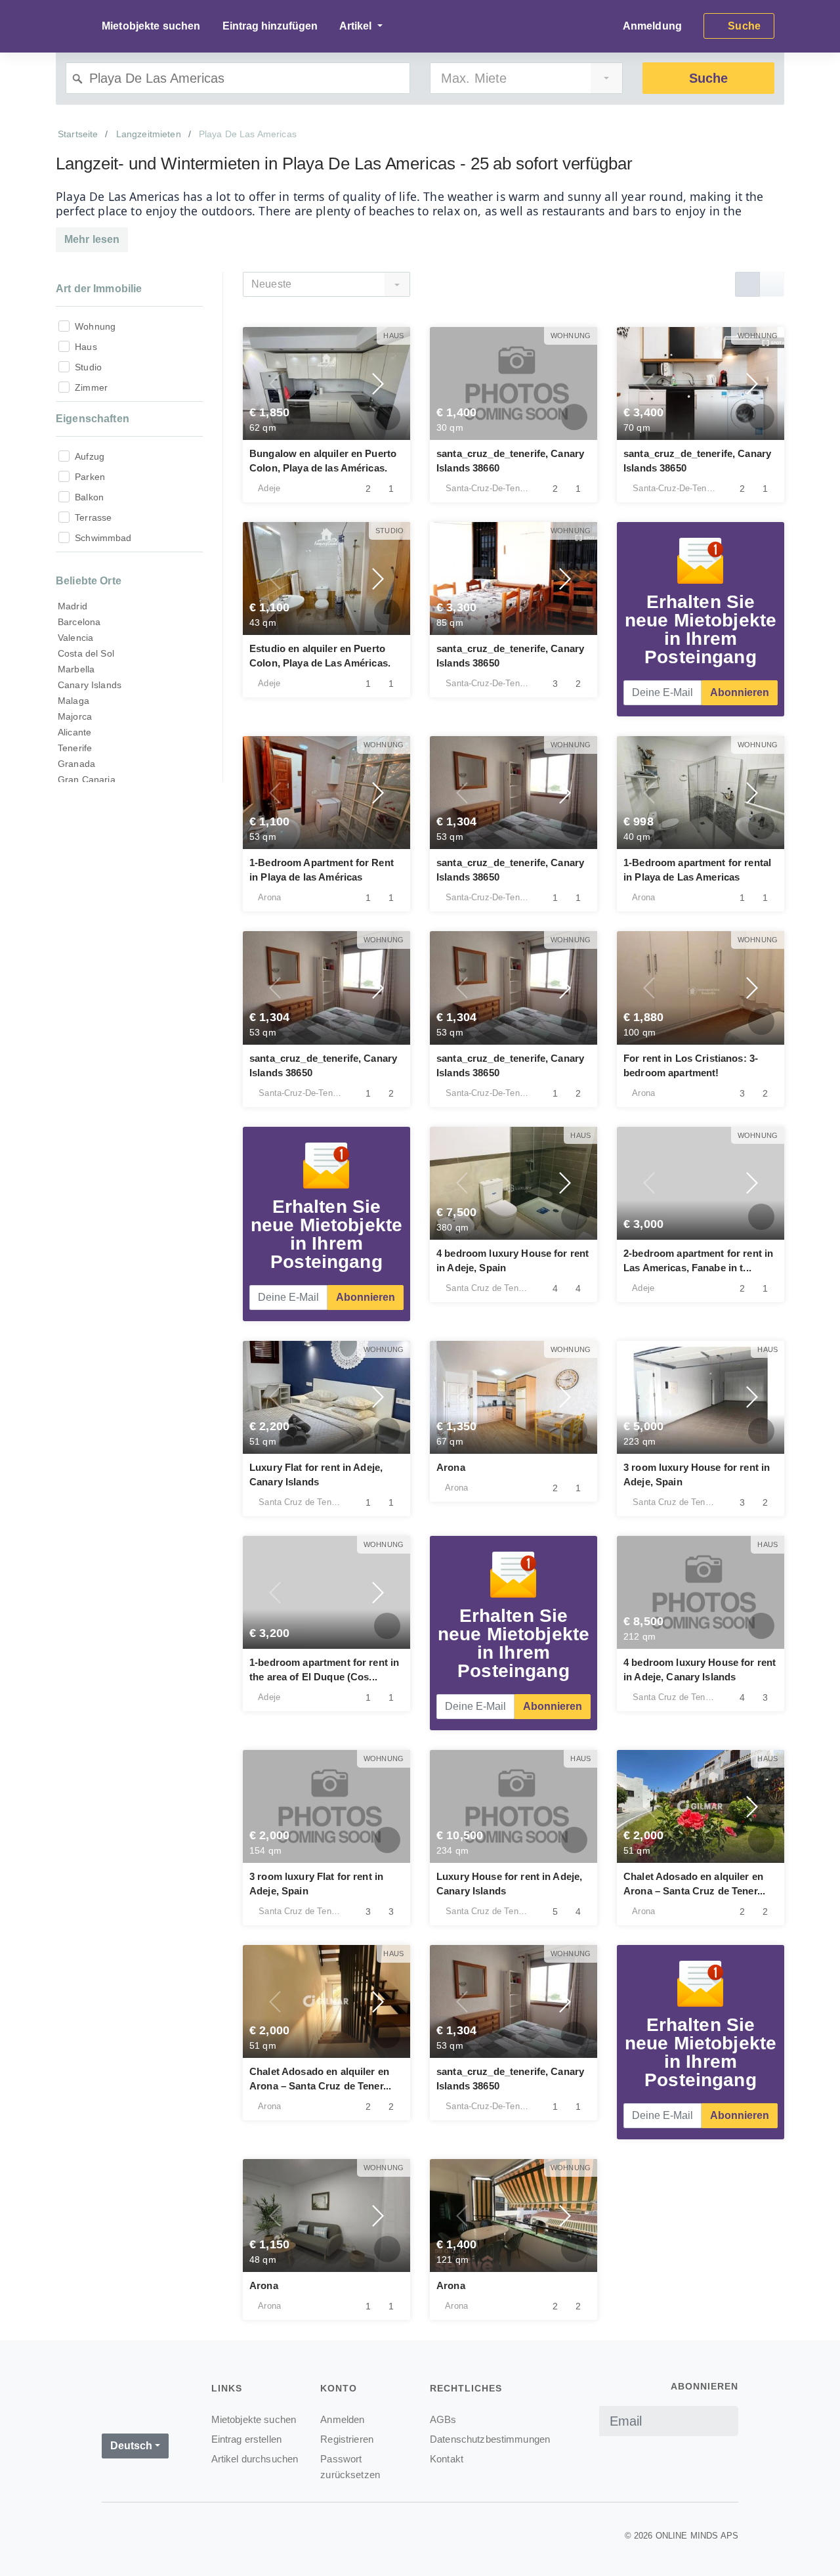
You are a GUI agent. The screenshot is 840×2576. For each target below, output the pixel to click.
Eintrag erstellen (246, 2439)
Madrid (73, 606)
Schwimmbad (103, 538)
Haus (86, 347)
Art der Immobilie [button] (99, 289)
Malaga (73, 701)
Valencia (75, 638)
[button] (276, 383)
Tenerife (75, 748)
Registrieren (347, 2439)
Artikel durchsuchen (255, 2459)
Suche (708, 78)
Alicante (74, 732)
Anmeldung (652, 26)
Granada (76, 764)
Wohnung (95, 326)
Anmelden (342, 2419)
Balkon (89, 497)
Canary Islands (90, 685)
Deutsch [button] (131, 2446)
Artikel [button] (357, 26)
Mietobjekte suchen (151, 26)
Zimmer (91, 387)
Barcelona (79, 622)
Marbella (76, 669)
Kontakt (447, 2459)
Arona (451, 1467)
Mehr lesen (92, 239)
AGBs (443, 2419)
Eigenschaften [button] (93, 419)
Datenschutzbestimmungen (490, 2439)
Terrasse (93, 517)
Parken (90, 477)
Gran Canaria (87, 779)
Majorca (75, 716)
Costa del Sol (86, 653)
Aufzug (90, 456)
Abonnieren (740, 692)
